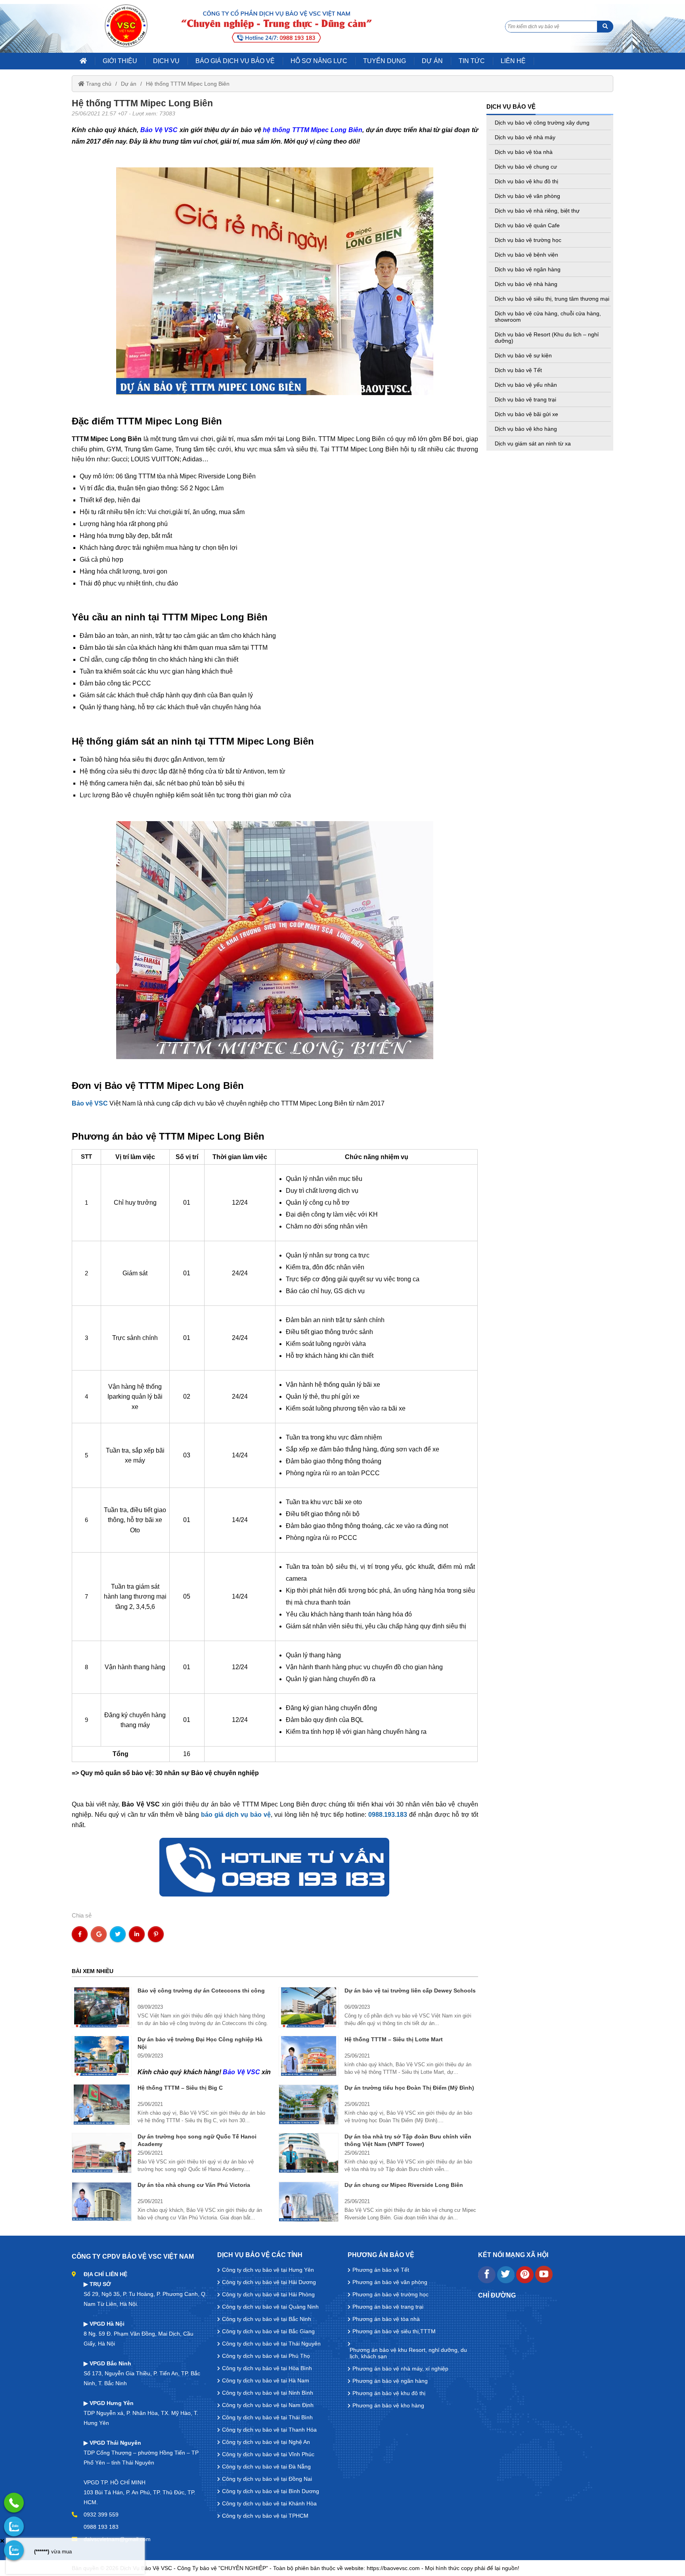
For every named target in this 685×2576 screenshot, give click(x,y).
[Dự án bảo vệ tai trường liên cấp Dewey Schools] (309, 2007)
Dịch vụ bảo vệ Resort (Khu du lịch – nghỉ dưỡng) (547, 338)
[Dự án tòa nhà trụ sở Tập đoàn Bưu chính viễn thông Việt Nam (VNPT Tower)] (309, 2153)
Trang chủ (98, 84)
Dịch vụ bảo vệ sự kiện (523, 355)
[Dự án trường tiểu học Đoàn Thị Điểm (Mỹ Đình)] (309, 2104)
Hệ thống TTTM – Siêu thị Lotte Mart (394, 2039)
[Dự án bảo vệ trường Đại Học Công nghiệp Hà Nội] (102, 2056)
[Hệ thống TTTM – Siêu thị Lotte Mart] (309, 2056)
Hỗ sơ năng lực (319, 61)
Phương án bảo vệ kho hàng (388, 2405)
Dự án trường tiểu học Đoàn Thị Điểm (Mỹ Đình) (409, 2088)
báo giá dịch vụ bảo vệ (236, 1815)
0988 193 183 (101, 2527)
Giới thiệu (120, 61)
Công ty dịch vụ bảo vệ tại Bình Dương (271, 2491)
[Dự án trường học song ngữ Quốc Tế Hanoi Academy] (102, 2153)
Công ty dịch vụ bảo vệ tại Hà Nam (266, 2380)
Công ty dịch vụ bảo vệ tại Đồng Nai (267, 2479)
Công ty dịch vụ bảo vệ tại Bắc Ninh (267, 2319)
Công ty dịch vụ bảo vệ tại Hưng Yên (268, 2270)
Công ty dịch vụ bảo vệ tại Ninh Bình (268, 2393)
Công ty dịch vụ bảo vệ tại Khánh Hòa (269, 2503)
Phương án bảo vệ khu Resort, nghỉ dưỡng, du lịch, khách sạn (408, 2353)
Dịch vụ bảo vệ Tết (518, 370)
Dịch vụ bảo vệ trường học (528, 240)
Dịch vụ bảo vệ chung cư (526, 167)
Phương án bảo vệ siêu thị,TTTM (394, 2331)
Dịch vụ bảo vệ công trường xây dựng (542, 123)
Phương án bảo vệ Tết (381, 2270)
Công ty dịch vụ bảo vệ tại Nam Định (268, 2405)
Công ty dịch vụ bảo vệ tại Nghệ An (266, 2442)
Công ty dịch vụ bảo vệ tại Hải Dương (269, 2282)
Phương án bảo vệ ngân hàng (390, 2381)
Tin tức (472, 61)
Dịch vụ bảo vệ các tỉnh (260, 2255)
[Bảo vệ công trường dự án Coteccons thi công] (102, 2007)
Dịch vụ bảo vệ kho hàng (526, 429)
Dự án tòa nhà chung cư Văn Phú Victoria (194, 2185)
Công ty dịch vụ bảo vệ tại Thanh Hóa (269, 2430)
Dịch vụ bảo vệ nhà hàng (526, 284)
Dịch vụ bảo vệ (511, 107)
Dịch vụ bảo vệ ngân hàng (528, 269)
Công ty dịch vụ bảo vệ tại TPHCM (265, 2516)
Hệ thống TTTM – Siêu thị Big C (180, 2088)
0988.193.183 (388, 1815)
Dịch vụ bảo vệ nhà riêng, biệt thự (537, 211)
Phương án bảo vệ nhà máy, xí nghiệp (400, 2369)
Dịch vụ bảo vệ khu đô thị (526, 181)
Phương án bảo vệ (381, 2255)
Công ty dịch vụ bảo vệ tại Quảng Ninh (270, 2307)
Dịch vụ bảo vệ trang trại (525, 399)
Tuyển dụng (385, 61)
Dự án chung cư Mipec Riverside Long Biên (404, 2185)
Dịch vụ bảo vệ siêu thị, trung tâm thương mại (552, 299)
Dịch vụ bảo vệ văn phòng (527, 196)
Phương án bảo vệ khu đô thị (389, 2393)
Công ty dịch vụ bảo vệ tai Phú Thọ (266, 2356)
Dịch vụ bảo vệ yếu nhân (526, 385)
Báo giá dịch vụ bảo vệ (235, 61)
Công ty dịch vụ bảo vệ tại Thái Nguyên (271, 2344)
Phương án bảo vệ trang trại (388, 2307)
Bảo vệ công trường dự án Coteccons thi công (201, 1991)
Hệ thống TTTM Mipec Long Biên (188, 84)
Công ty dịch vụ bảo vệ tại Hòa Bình (267, 2368)
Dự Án (432, 61)
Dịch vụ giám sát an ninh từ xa (533, 443)
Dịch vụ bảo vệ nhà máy (525, 137)
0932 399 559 (101, 2515)
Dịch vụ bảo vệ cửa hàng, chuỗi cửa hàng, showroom (548, 317)
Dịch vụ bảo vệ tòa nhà (524, 152)
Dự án (129, 84)
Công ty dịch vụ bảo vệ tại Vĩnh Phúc (268, 2454)
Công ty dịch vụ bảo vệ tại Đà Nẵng (266, 2467)
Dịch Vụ (166, 61)
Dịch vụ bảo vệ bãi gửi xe (526, 414)
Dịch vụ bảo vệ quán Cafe (527, 225)
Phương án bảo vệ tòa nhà (386, 2319)
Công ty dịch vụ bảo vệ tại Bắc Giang (268, 2331)
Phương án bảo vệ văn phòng (390, 2282)
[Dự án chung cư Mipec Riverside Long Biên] (309, 2202)
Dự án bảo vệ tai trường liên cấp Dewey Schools (410, 1991)
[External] (487, 2281)
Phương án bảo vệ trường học (390, 2294)
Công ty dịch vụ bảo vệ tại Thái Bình (267, 2417)
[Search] (605, 27)
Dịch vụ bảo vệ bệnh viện (526, 255)
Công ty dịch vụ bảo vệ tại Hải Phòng (268, 2294)
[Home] (126, 26)
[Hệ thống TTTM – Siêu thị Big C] (102, 2104)
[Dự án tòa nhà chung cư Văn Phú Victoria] (102, 2202)
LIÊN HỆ (513, 61)
